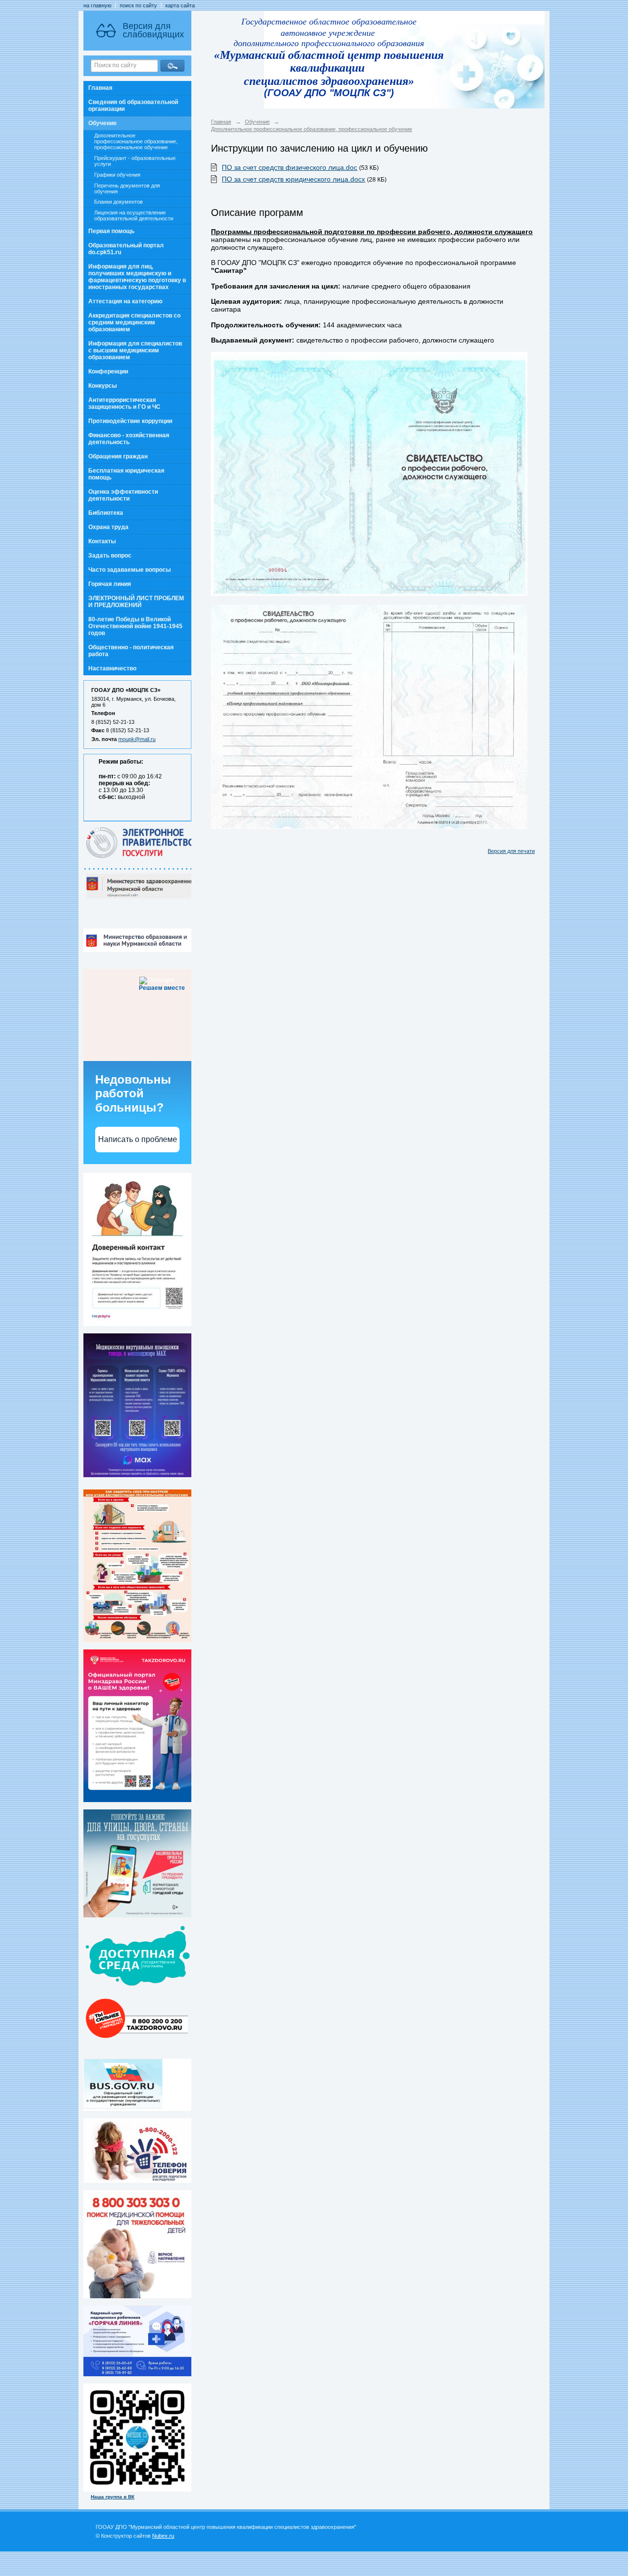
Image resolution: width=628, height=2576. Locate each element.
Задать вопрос (110, 556)
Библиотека (106, 513)
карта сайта (180, 5)
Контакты (102, 541)
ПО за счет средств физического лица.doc (289, 167)
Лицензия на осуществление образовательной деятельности (134, 215)
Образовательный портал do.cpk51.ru (126, 249)
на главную (97, 5)
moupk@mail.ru (137, 739)
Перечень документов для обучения (127, 188)
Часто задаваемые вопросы (130, 570)
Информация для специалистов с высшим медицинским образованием (135, 350)
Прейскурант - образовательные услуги (135, 161)
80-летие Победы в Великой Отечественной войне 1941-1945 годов (135, 626)
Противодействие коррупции (130, 421)
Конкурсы (103, 386)
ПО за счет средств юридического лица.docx (293, 179)
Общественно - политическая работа (131, 651)
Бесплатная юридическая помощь (126, 474)
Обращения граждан (118, 456)
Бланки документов (118, 202)
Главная (100, 88)
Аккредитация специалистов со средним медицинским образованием (134, 322)
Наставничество (112, 668)
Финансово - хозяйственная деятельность (129, 439)
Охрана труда (108, 527)
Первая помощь (111, 231)
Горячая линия (110, 584)
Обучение (103, 123)
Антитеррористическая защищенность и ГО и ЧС (124, 403)
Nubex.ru (163, 2536)
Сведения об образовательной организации (133, 106)
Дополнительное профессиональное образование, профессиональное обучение (136, 141)
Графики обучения (117, 175)
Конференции (108, 372)
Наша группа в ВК (113, 2497)
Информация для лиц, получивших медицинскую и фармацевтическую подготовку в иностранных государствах (137, 277)
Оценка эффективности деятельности (123, 495)
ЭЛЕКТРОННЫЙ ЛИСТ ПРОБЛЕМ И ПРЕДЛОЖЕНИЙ (136, 602)
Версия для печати (511, 851)
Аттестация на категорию (125, 301)
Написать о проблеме (138, 1139)
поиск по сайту (138, 5)
